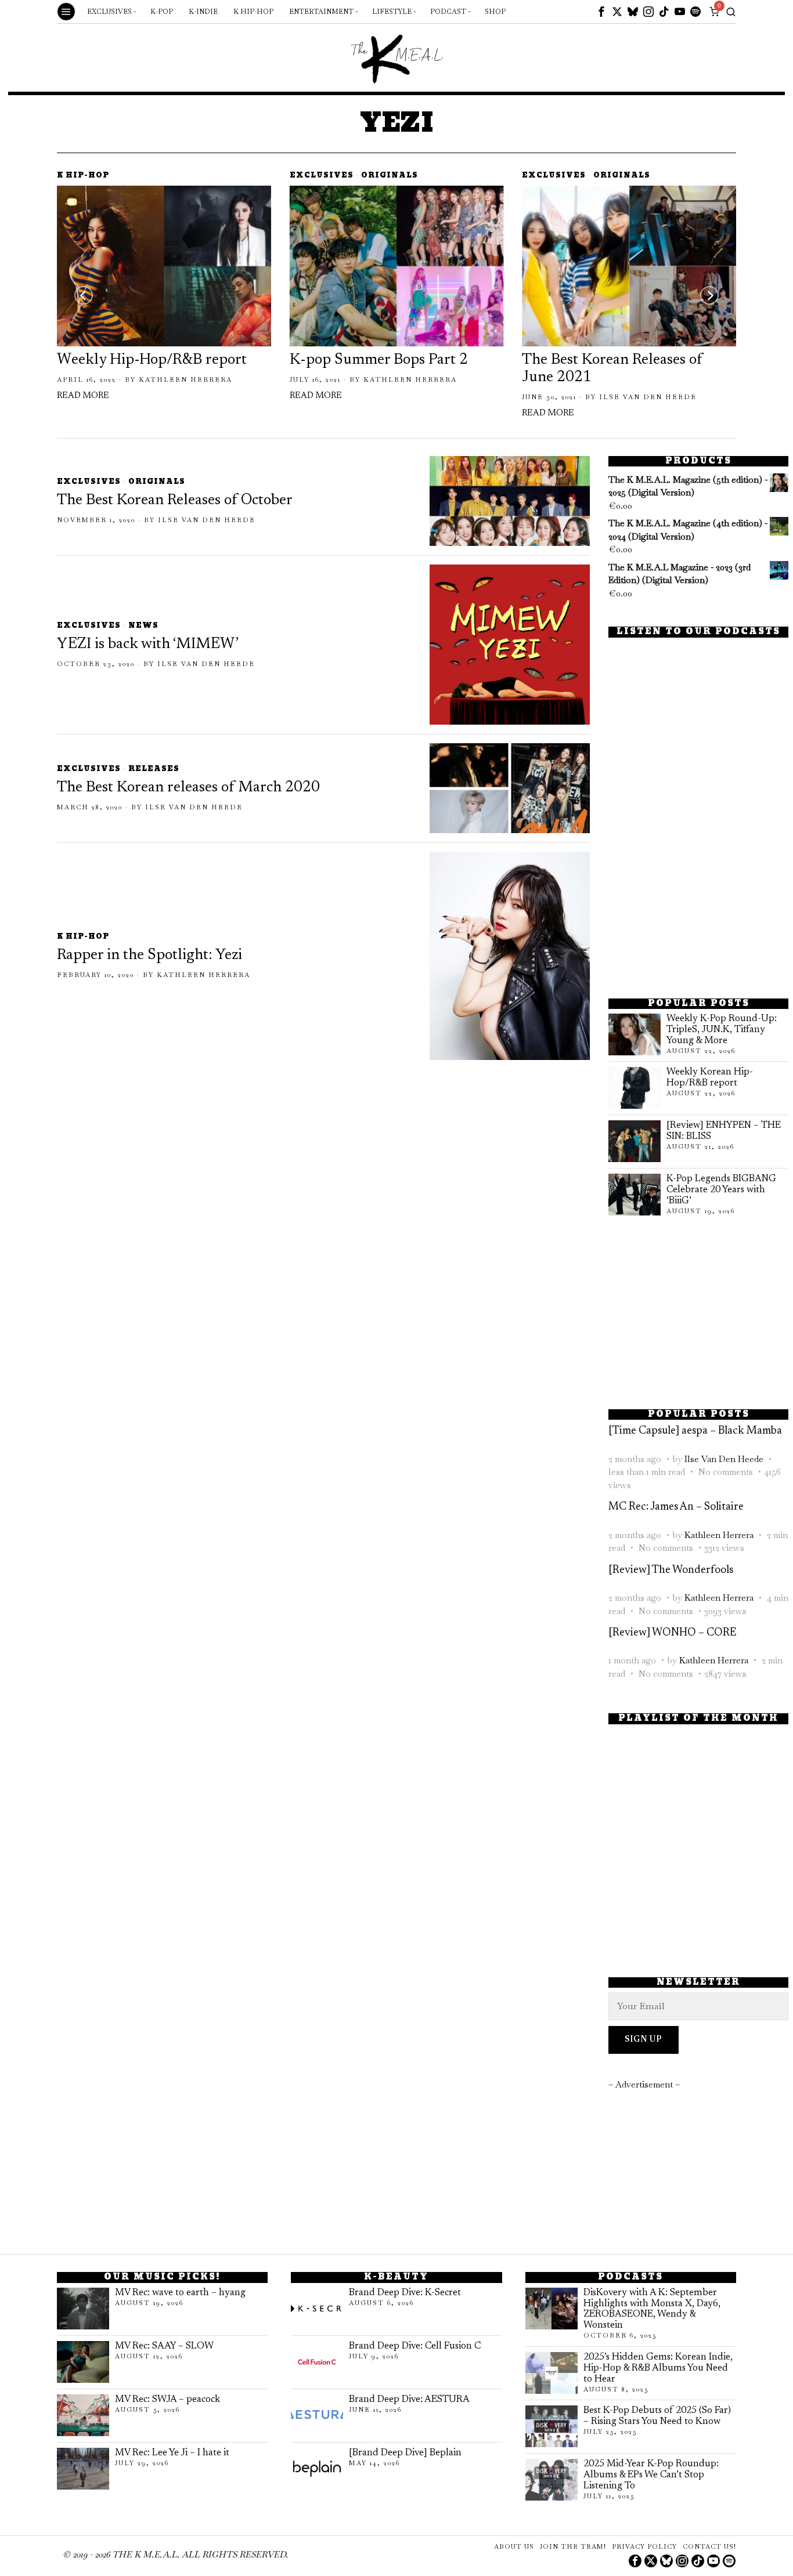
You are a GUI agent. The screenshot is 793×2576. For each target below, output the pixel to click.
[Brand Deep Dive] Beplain (405, 2453)
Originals (390, 176)
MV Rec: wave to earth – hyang (180, 2293)
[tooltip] (601, 12)
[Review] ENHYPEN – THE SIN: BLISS (724, 1131)
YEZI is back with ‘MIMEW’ (148, 645)
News (143, 626)
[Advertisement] (698, 902)
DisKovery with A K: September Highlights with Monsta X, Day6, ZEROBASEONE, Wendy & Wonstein (652, 2309)
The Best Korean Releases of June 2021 (612, 369)
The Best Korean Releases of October (175, 501)
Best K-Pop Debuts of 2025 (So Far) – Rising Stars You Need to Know (657, 2416)
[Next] (709, 295)
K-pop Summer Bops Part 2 (379, 360)
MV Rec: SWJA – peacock (167, 2400)
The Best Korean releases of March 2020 (188, 788)
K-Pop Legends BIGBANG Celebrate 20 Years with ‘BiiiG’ (721, 1190)
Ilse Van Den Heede (648, 397)
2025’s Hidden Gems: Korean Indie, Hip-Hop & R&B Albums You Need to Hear (658, 2368)
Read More (83, 396)
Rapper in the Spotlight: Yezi (149, 956)
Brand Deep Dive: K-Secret (405, 2293)
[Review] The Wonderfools (671, 1570)
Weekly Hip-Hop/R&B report (152, 360)
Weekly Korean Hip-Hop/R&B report (710, 1078)
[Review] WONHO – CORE (672, 1633)
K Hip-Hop (83, 176)
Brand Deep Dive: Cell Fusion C (415, 2346)
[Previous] (84, 295)
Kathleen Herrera (185, 379)
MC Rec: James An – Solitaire (676, 1507)
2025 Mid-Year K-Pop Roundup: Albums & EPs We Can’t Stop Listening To (651, 2475)
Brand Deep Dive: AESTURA (409, 2400)
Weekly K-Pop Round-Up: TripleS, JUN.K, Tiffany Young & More (722, 1030)
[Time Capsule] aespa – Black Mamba (695, 1431)
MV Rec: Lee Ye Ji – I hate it (172, 2453)
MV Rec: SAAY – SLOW (164, 2346)
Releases (154, 770)
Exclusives (322, 176)
